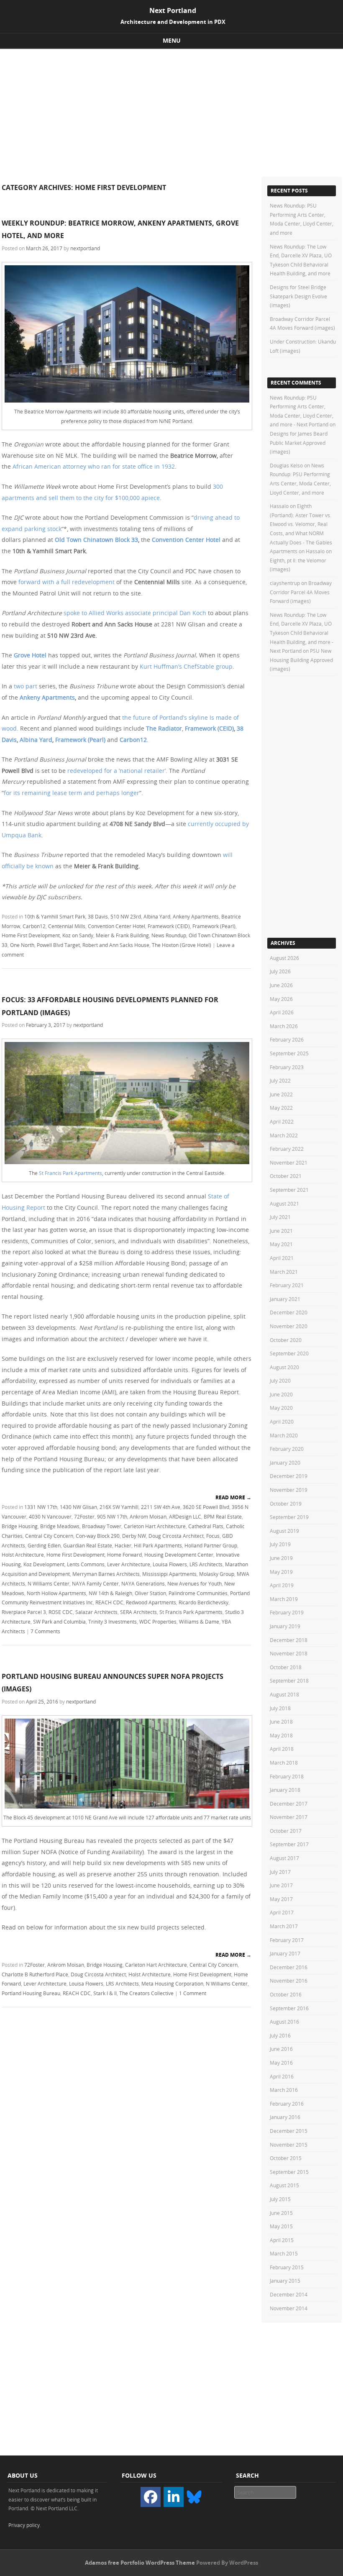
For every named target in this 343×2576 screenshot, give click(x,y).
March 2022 (284, 1135)
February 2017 (287, 1940)
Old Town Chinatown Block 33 (96, 540)
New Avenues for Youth (195, 1583)
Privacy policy (24, 2525)
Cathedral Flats (206, 1526)
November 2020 (289, 1326)
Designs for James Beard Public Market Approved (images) (299, 443)
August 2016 (284, 2022)
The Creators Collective (146, 1993)
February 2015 (287, 2267)
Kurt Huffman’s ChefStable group (186, 666)
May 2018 (281, 1735)
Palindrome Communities (198, 1593)
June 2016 (281, 2049)
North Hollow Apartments (56, 1593)
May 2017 (281, 1899)
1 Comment (193, 1993)
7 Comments (45, 1631)
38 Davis (98, 916)
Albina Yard (36, 740)
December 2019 (289, 1476)
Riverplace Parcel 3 (24, 1612)
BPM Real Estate (223, 1516)
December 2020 (289, 1312)
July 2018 (280, 1708)
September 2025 (289, 1053)
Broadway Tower (102, 1526)
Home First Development (31, 935)
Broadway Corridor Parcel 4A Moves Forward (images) (301, 592)
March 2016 (284, 2090)
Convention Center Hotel (186, 540)
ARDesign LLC (185, 1516)
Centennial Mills (67, 926)
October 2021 (286, 1176)
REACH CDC (109, 1602)
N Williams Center (49, 1583)
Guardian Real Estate (88, 1545)
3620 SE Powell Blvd (206, 1507)
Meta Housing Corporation (172, 1983)
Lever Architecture (129, 1564)
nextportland (85, 248)
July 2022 (280, 1080)
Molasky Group (217, 1574)
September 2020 (289, 1353)
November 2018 (289, 1653)
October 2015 (286, 2158)
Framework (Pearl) (80, 740)
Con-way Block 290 (98, 1536)
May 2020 (281, 1408)
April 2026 (282, 1012)
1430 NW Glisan (78, 1507)
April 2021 (282, 1258)
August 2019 (284, 1531)
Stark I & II (105, 1993)
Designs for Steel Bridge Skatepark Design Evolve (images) (298, 296)
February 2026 (287, 1039)
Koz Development (44, 1564)
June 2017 (281, 1885)
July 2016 (280, 2035)
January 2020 (285, 1462)
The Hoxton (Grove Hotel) (182, 945)
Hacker (123, 1545)
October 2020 (286, 1340)
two (19, 686)
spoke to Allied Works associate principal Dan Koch (135, 613)
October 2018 (286, 1667)
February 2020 (287, 1449)
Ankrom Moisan (148, 1516)
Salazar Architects (96, 1612)
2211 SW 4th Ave (161, 1507)
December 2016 (289, 1967)
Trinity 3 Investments (113, 1622)
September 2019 (289, 1517)
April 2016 (282, 2076)
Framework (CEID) (209, 728)
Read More (233, 1497)
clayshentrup (285, 583)
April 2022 (282, 1121)
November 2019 (289, 1490)
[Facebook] (151, 2497)
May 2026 (281, 999)
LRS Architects (206, 1564)
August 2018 (284, 1694)
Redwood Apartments (151, 1602)
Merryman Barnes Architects (106, 1574)
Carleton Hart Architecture (155, 1526)
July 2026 (280, 971)
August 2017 (284, 1858)
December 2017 (289, 1804)
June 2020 (281, 1394)
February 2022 (287, 1149)
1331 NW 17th (41, 1507)
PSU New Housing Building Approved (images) (301, 660)
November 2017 (289, 1817)
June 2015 (281, 2213)
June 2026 (281, 985)
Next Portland (173, 10)
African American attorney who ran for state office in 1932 (94, 466)
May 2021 (281, 1244)
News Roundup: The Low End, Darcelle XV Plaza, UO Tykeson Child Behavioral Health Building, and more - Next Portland (302, 633)
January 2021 (285, 1299)
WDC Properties (158, 1622)
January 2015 (285, 2281)
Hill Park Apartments (158, 1545)
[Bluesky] (194, 2496)
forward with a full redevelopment (67, 582)
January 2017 (285, 1953)
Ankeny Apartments (47, 697)
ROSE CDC (61, 1612)
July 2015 (280, 2199)
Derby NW (134, 1536)
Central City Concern (49, 1536)
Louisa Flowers (170, 1564)
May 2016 (281, 2063)
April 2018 (282, 1749)
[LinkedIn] (174, 2497)
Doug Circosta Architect (176, 1536)
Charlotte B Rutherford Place (35, 1974)
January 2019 (285, 1626)
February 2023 (287, 1067)
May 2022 (281, 1108)
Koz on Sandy (78, 935)
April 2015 (282, 2240)
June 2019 (281, 1558)
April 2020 (282, 1421)
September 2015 (289, 2172)
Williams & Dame (199, 1622)
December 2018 (289, 1640)
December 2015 (289, 2131)
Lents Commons (86, 1564)
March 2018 (284, 1763)
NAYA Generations (143, 1583)
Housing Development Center (179, 1555)
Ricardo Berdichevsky (203, 1602)
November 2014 (289, 2308)
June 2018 (281, 1722)
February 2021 (287, 1285)
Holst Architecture (23, 1555)
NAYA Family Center (95, 1583)
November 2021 (289, 1162)
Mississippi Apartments (169, 1574)
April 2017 (282, 1912)
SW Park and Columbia (59, 1622)
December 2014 (289, 2294)
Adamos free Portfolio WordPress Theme (140, 2563)
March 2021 (284, 1272)
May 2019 (281, 1572)
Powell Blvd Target (58, 945)
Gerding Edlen (44, 1545)
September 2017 (289, 1844)
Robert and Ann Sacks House (116, 945)
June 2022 (281, 1094)
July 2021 (280, 1217)
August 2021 (284, 1203)
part (31, 686)
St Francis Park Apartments (70, 1173)
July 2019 (280, 1544)
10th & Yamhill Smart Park (55, 916)
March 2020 (284, 1435)
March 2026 (284, 1026)
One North (22, 945)
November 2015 (289, 2145)
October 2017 (286, 1831)
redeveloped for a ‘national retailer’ (116, 771)
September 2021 (289, 1190)
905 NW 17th (112, 1516)
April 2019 (282, 1585)
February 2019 (287, 1612)
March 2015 (284, 2253)
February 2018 (287, 1776)
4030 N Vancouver (50, 1516)
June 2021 (281, 1231)
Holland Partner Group (211, 1545)
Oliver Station (150, 1593)
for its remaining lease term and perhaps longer (72, 793)
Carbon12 (34, 926)
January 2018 (285, 1790)
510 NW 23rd (126, 916)
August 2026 (284, 958)
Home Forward (124, 1555)
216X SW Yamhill (119, 1507)
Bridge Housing (20, 1526)
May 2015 (281, 2226)
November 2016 (289, 1981)
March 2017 (284, 1926)
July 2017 (280, 1872)
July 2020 (280, 1380)
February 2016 (287, 2104)
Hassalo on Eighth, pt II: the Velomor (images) (301, 560)
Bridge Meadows (60, 1526)
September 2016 (289, 2008)
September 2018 (289, 1681)
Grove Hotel (30, 655)
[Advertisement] (171, 112)
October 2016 (286, 1994)
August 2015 (284, 2185)
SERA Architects (138, 1612)
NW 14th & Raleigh (110, 1593)
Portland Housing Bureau (31, 1993)
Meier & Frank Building (122, 935)
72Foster (84, 1516)
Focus (213, 1536)
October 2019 (286, 1504)
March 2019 (284, 1599)
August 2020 (284, 1367)
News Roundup (169, 935)
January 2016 (285, 2117)
